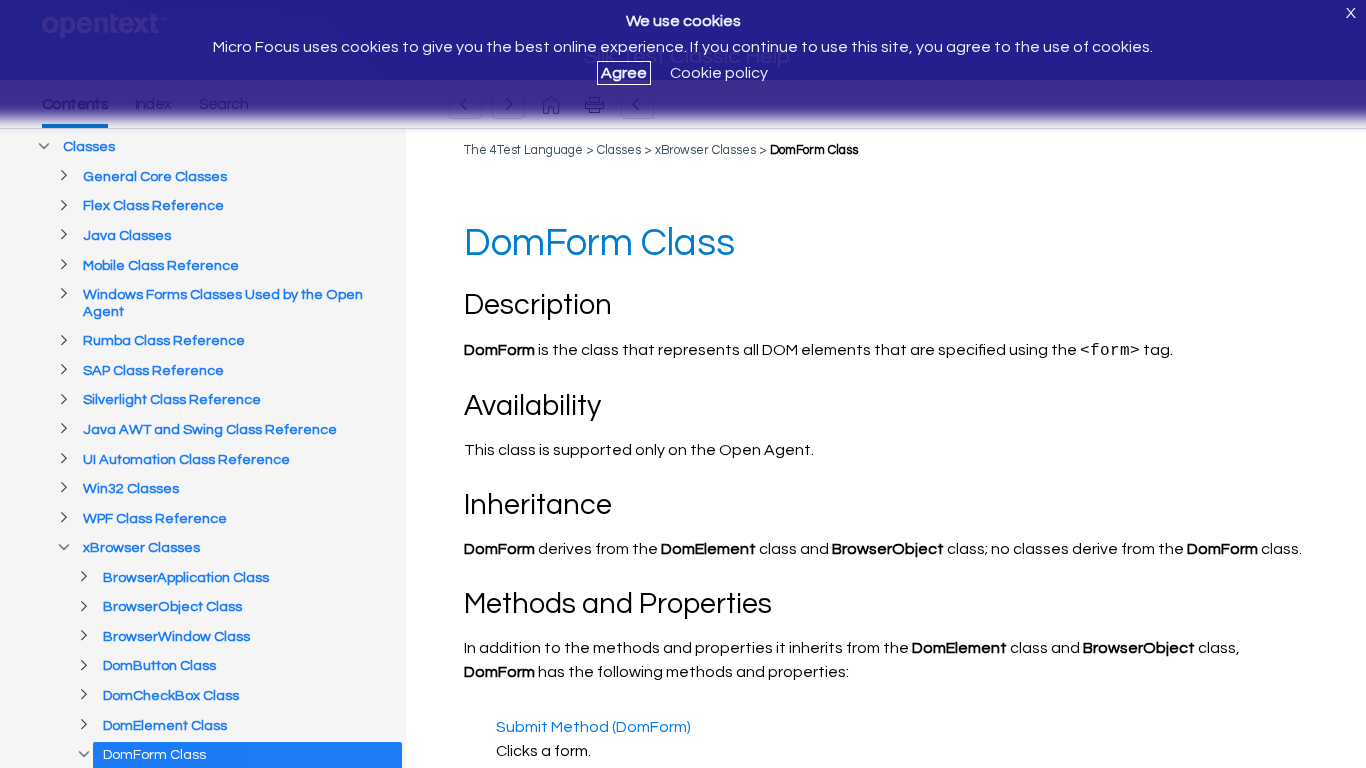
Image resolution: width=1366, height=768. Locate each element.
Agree (624, 73)
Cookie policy (719, 73)
